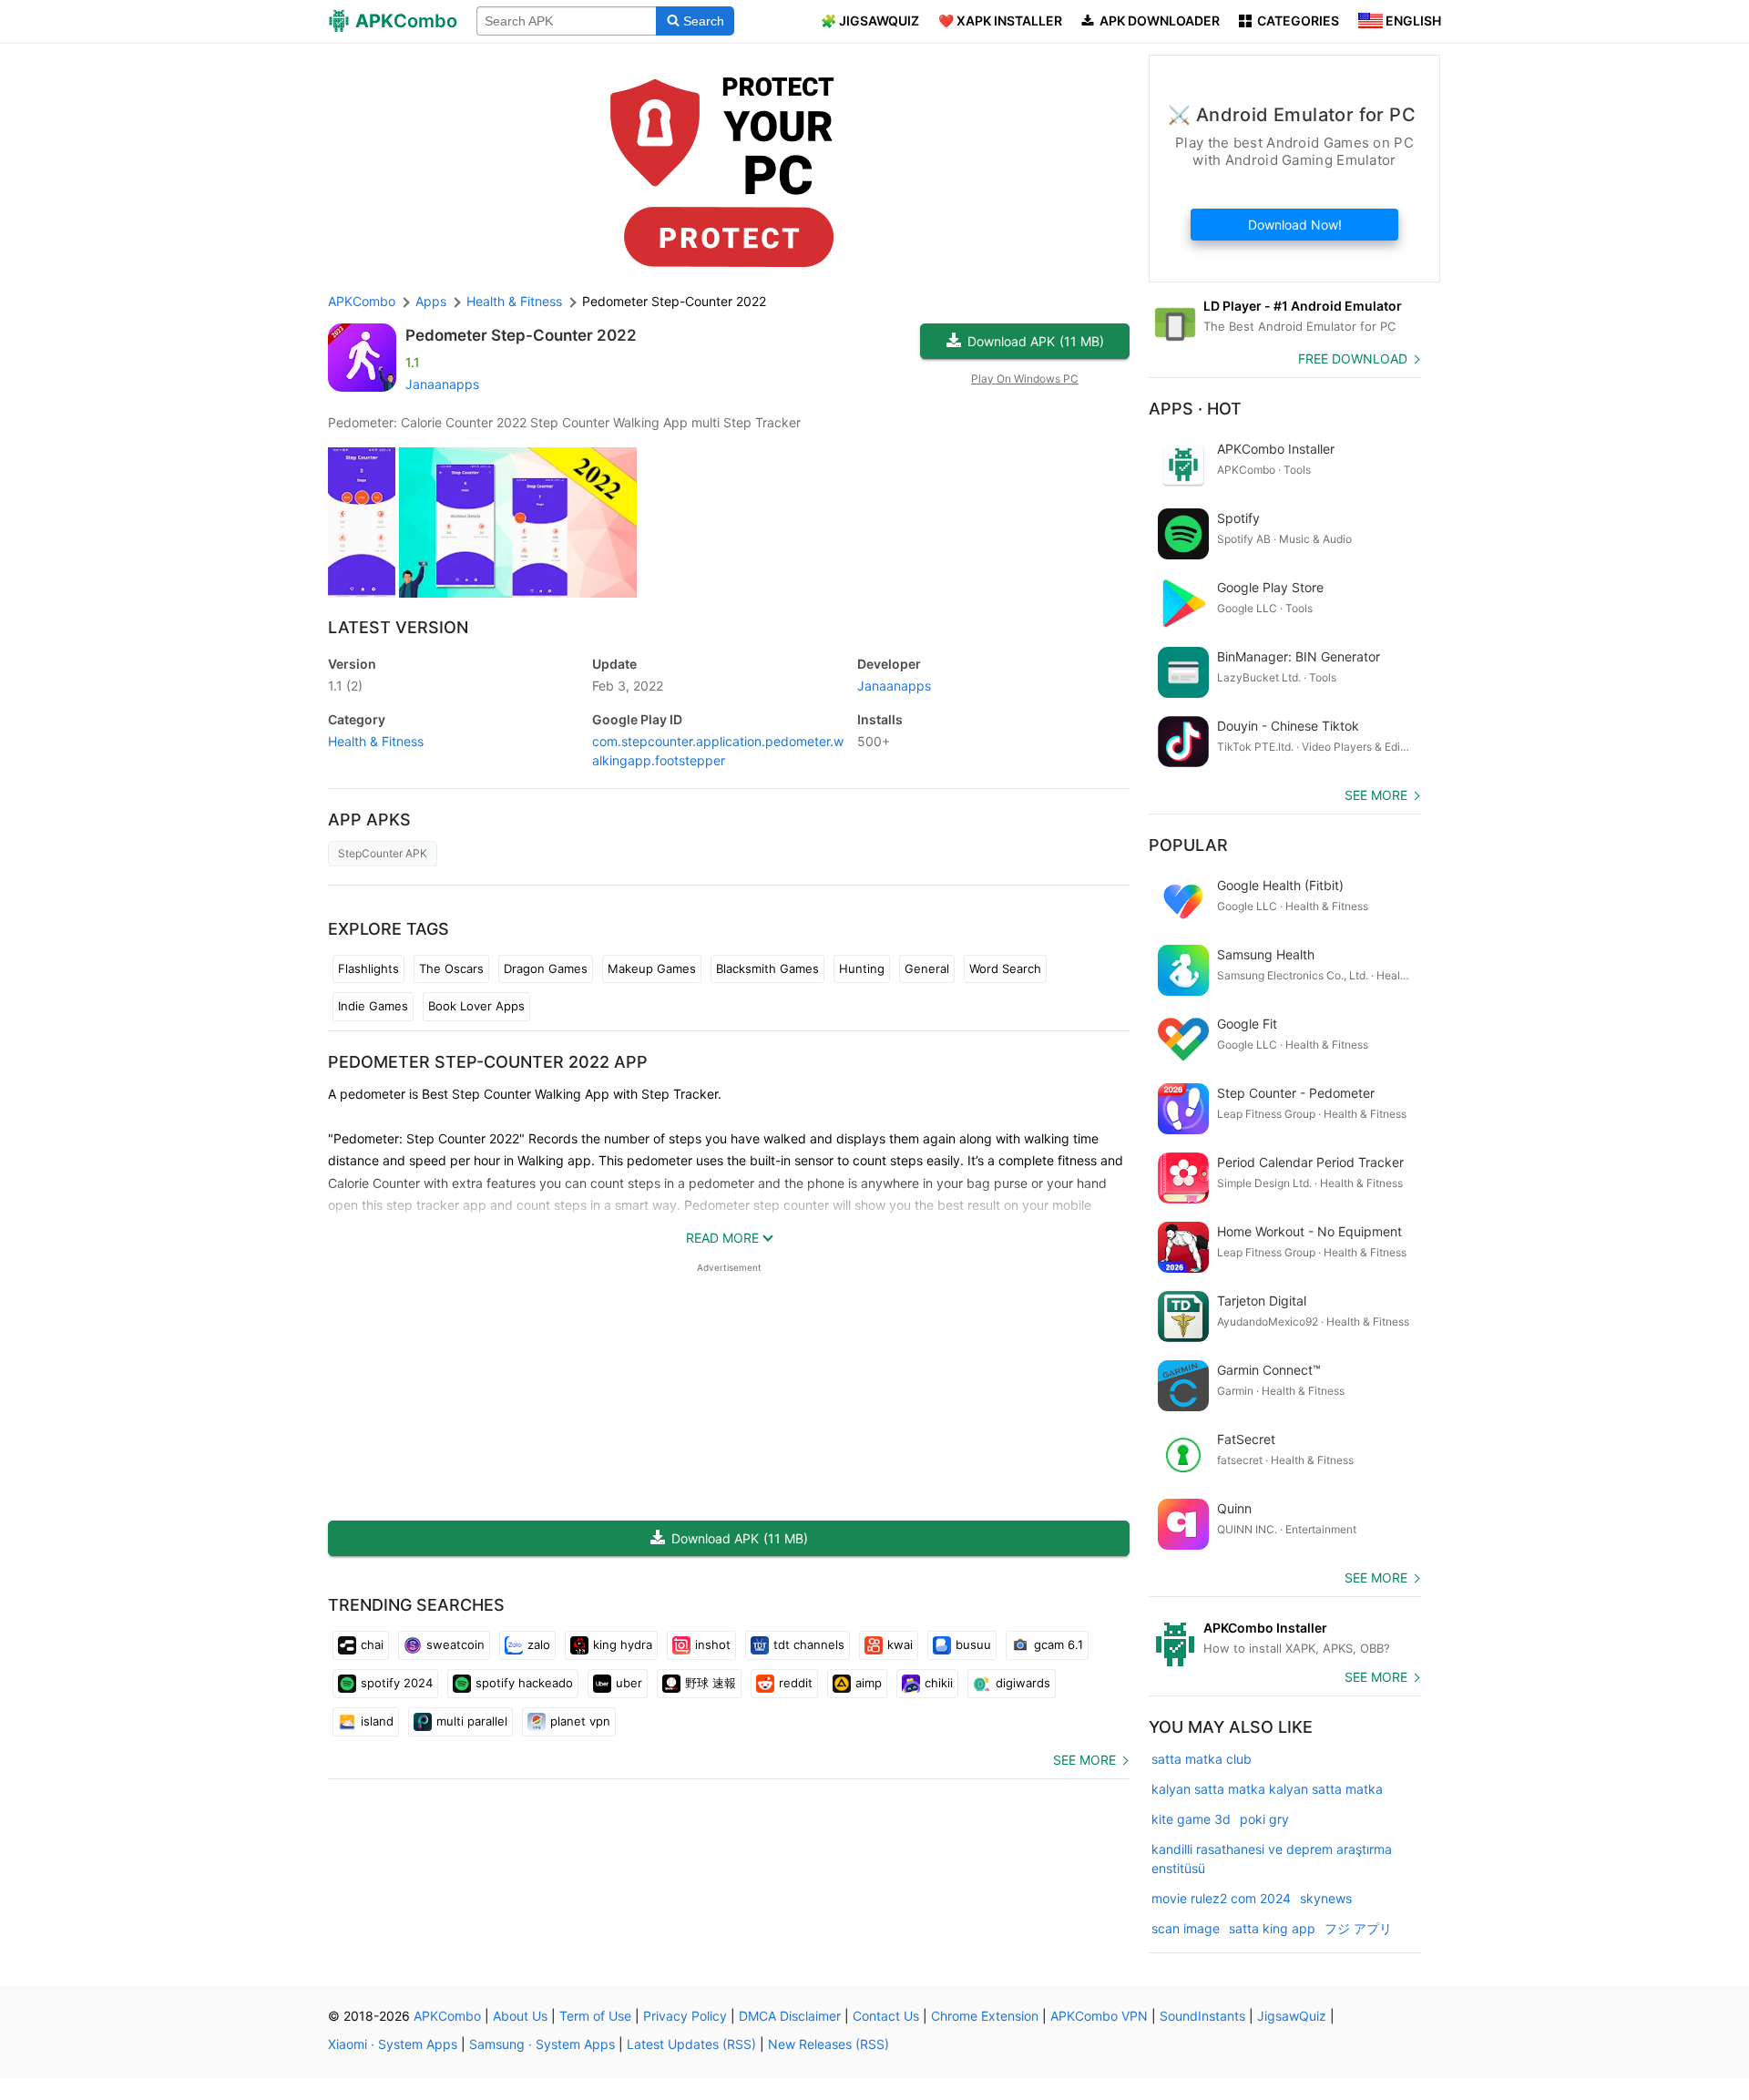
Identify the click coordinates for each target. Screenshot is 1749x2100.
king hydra (623, 1644)
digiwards (1023, 1683)
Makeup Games (652, 968)
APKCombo (362, 301)
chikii (939, 1683)
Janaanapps (442, 384)
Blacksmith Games (767, 968)
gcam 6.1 (1059, 1644)
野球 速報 (711, 1683)
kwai (900, 1644)
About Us (520, 2016)
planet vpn (580, 1721)
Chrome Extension (985, 2016)
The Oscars (451, 968)
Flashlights (368, 968)
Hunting (862, 968)
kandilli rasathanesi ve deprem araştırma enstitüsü (1272, 1859)
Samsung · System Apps (542, 2044)
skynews (1326, 1898)
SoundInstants (1202, 2016)
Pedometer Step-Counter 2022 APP (488, 1062)
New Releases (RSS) (828, 2044)
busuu (973, 1644)
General (927, 968)
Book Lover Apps (476, 1006)
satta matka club (1202, 1759)
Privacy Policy (685, 2016)
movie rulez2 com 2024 (1221, 1898)
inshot (713, 1644)
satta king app (1272, 1928)
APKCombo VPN (1099, 2016)
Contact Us (886, 2016)
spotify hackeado (524, 1683)
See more (1084, 1760)
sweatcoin (455, 1644)
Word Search (1005, 968)
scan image (1186, 1928)
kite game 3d (1191, 1819)
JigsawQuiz (1292, 2016)
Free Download (1353, 359)
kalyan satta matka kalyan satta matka (1267, 1789)
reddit (796, 1683)
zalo (539, 1644)
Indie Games (373, 1006)
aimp (869, 1683)
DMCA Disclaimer (790, 2016)
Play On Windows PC (1025, 379)
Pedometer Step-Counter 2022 (521, 335)
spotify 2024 (397, 1683)
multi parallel (472, 1721)
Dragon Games (546, 968)
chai (372, 1644)
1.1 (345, 686)
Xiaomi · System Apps (393, 2044)
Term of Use (595, 2016)
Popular (1188, 845)
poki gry (1264, 1819)
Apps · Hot (1195, 409)
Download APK (1036, 341)
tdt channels (809, 1644)
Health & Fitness (376, 741)
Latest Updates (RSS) (691, 2044)
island (377, 1721)
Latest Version (398, 627)
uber (629, 1683)
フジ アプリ (1358, 1928)
